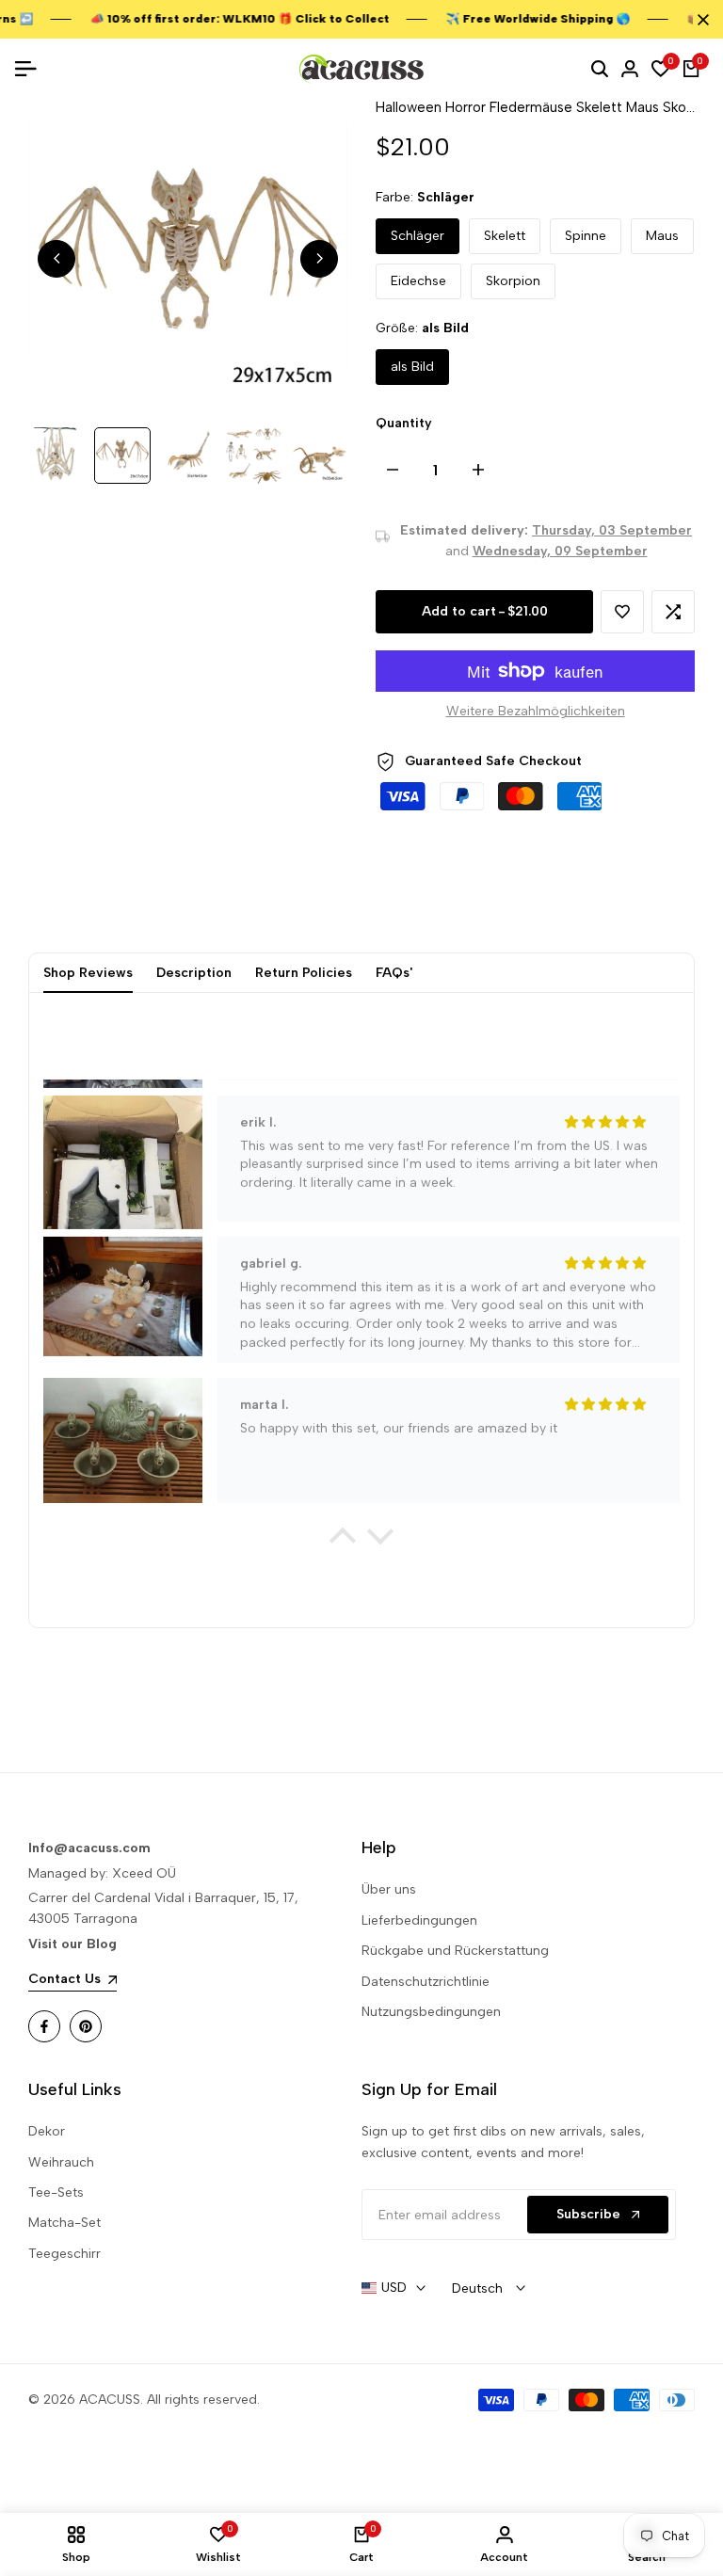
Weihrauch (61, 2162)
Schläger (418, 236)
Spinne (586, 236)
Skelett (505, 236)
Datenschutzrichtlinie (426, 1982)
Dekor (47, 2131)
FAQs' (394, 973)
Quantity (404, 423)
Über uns (389, 1889)
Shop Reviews (88, 973)
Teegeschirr (64, 2254)
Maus (662, 236)
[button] (622, 612)
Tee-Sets (56, 2192)
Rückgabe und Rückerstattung (455, 1951)
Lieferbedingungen (419, 1920)
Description (194, 973)
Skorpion (513, 281)
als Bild (412, 367)
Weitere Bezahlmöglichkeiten (536, 711)
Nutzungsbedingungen (431, 2012)
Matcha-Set (64, 2223)
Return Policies (304, 973)
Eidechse (418, 281)
